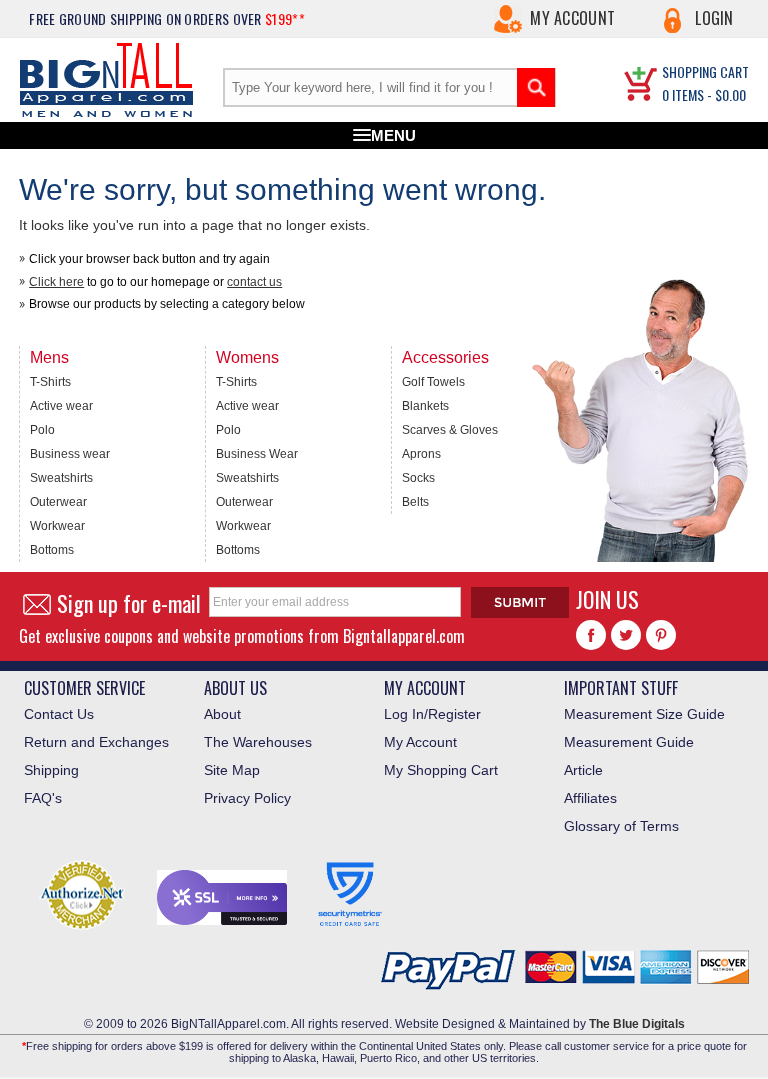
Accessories (445, 357)
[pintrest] (661, 635)
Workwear (57, 526)
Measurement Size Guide (644, 714)
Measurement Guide (629, 742)
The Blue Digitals (637, 1024)
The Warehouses (258, 742)
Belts (415, 502)
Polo (42, 430)
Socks (418, 478)
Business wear (70, 454)
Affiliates (590, 798)
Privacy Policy (247, 798)
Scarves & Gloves (450, 430)
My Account (572, 18)
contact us (254, 282)
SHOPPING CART (705, 71)
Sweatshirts (61, 478)
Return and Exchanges (96, 742)
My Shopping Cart (441, 770)
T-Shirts (50, 382)
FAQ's (43, 798)
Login (714, 18)
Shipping (51, 770)
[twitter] (626, 635)
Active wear (61, 406)
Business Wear (257, 454)
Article (583, 770)
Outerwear (58, 502)
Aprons (421, 454)
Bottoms (52, 550)
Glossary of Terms (621, 826)
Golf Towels (433, 382)
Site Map (232, 770)
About (222, 714)
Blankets (425, 406)
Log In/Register (432, 714)
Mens (49, 357)
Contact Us (59, 714)
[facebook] (591, 635)
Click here (56, 282)
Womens (247, 357)
